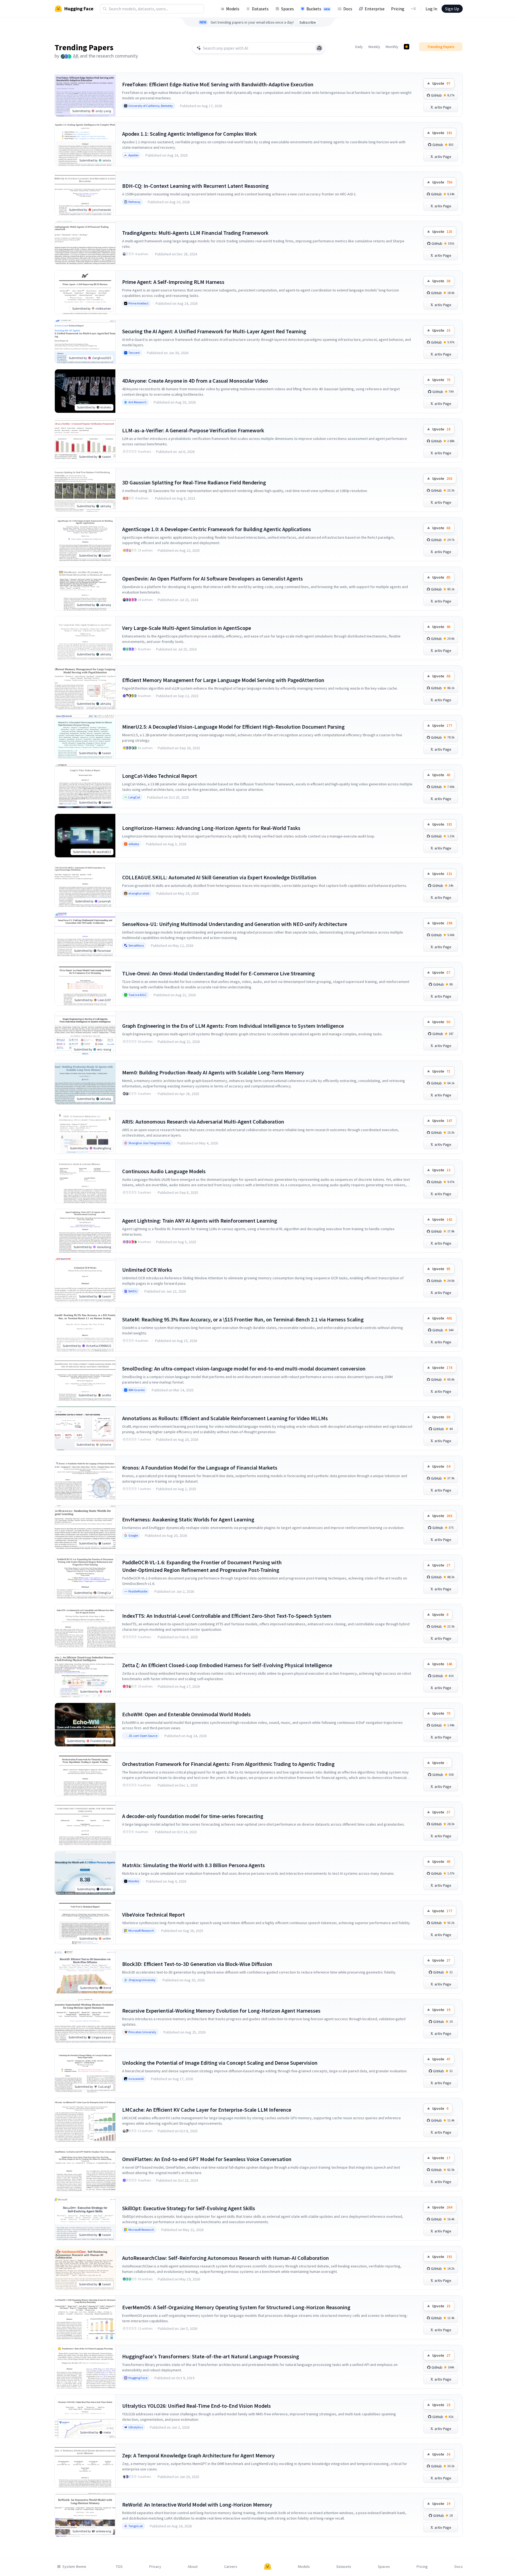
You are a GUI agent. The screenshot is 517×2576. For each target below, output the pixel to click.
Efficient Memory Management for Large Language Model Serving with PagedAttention (223, 680)
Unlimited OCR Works (147, 1270)
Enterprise (375, 9)
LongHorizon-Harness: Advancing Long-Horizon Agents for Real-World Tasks (211, 828)
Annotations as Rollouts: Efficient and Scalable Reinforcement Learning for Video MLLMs (225, 1418)
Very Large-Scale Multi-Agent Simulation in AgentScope (187, 628)
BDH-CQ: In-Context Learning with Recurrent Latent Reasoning (195, 186)
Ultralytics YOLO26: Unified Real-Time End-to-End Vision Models (196, 2406)
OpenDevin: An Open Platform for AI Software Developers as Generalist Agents (212, 578)
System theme (74, 2567)
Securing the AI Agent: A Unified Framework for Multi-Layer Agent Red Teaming (214, 331)
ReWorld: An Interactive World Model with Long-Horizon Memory (197, 2504)
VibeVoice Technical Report (153, 1914)
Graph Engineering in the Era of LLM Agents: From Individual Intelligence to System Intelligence (233, 1026)
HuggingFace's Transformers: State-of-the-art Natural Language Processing (211, 2356)
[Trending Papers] (407, 47)
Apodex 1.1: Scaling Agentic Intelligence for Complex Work (189, 134)
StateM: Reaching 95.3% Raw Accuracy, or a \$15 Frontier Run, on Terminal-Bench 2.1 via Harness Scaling (243, 1319)
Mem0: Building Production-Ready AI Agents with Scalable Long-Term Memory (213, 1072)
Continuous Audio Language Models (164, 1171)
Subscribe (308, 22)
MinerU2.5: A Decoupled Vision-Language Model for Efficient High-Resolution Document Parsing (233, 727)
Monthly (392, 47)
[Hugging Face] (268, 2567)
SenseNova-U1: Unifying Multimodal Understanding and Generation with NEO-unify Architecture (235, 924)
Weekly (374, 47)
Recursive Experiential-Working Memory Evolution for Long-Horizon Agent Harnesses (221, 2011)
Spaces (288, 9)
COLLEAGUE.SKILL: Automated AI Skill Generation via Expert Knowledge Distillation (219, 877)
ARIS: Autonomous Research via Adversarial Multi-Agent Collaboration (203, 1122)
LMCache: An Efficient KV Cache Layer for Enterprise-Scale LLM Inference (207, 2110)
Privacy (155, 2567)
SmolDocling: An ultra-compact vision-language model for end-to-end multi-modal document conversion (244, 1368)
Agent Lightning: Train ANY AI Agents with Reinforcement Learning (200, 1221)
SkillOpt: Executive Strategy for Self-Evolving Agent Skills (189, 2208)
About (193, 2567)
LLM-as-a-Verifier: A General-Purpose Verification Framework (193, 430)
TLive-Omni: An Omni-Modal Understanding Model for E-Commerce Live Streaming (218, 973)
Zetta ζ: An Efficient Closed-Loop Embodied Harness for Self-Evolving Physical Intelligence (227, 1665)
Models (233, 9)
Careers (231, 2567)
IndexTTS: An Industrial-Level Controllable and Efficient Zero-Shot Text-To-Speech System (227, 1616)
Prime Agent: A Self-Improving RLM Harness (173, 282)
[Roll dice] (319, 48)
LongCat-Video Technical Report (160, 776)
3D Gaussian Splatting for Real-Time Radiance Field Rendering (194, 482)
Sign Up (452, 9)
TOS (119, 2567)
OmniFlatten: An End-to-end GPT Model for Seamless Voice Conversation (207, 2159)
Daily (359, 47)
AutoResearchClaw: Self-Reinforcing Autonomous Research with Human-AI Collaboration (226, 2258)
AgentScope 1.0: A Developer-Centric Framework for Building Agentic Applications (217, 529)
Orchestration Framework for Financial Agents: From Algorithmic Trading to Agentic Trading (228, 1764)
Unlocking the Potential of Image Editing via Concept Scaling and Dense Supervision (220, 2063)
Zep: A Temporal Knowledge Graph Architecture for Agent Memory (198, 2455)
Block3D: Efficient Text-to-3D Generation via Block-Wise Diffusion (197, 1964)
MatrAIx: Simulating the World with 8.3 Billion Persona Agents (194, 1865)
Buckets (318, 9)
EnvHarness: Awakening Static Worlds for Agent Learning (188, 1519)
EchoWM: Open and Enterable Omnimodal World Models (186, 1714)
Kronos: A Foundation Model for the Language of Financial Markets (200, 1468)
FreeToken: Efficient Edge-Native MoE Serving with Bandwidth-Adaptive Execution (218, 84)
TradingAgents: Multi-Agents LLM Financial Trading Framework (195, 233)
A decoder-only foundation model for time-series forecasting (193, 1816)
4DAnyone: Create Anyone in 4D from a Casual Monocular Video (195, 381)
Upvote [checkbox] (441, 83)
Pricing (398, 9)
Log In (431, 9)
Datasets (260, 9)
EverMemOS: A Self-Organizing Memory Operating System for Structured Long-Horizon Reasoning (236, 2307)
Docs (348, 9)
